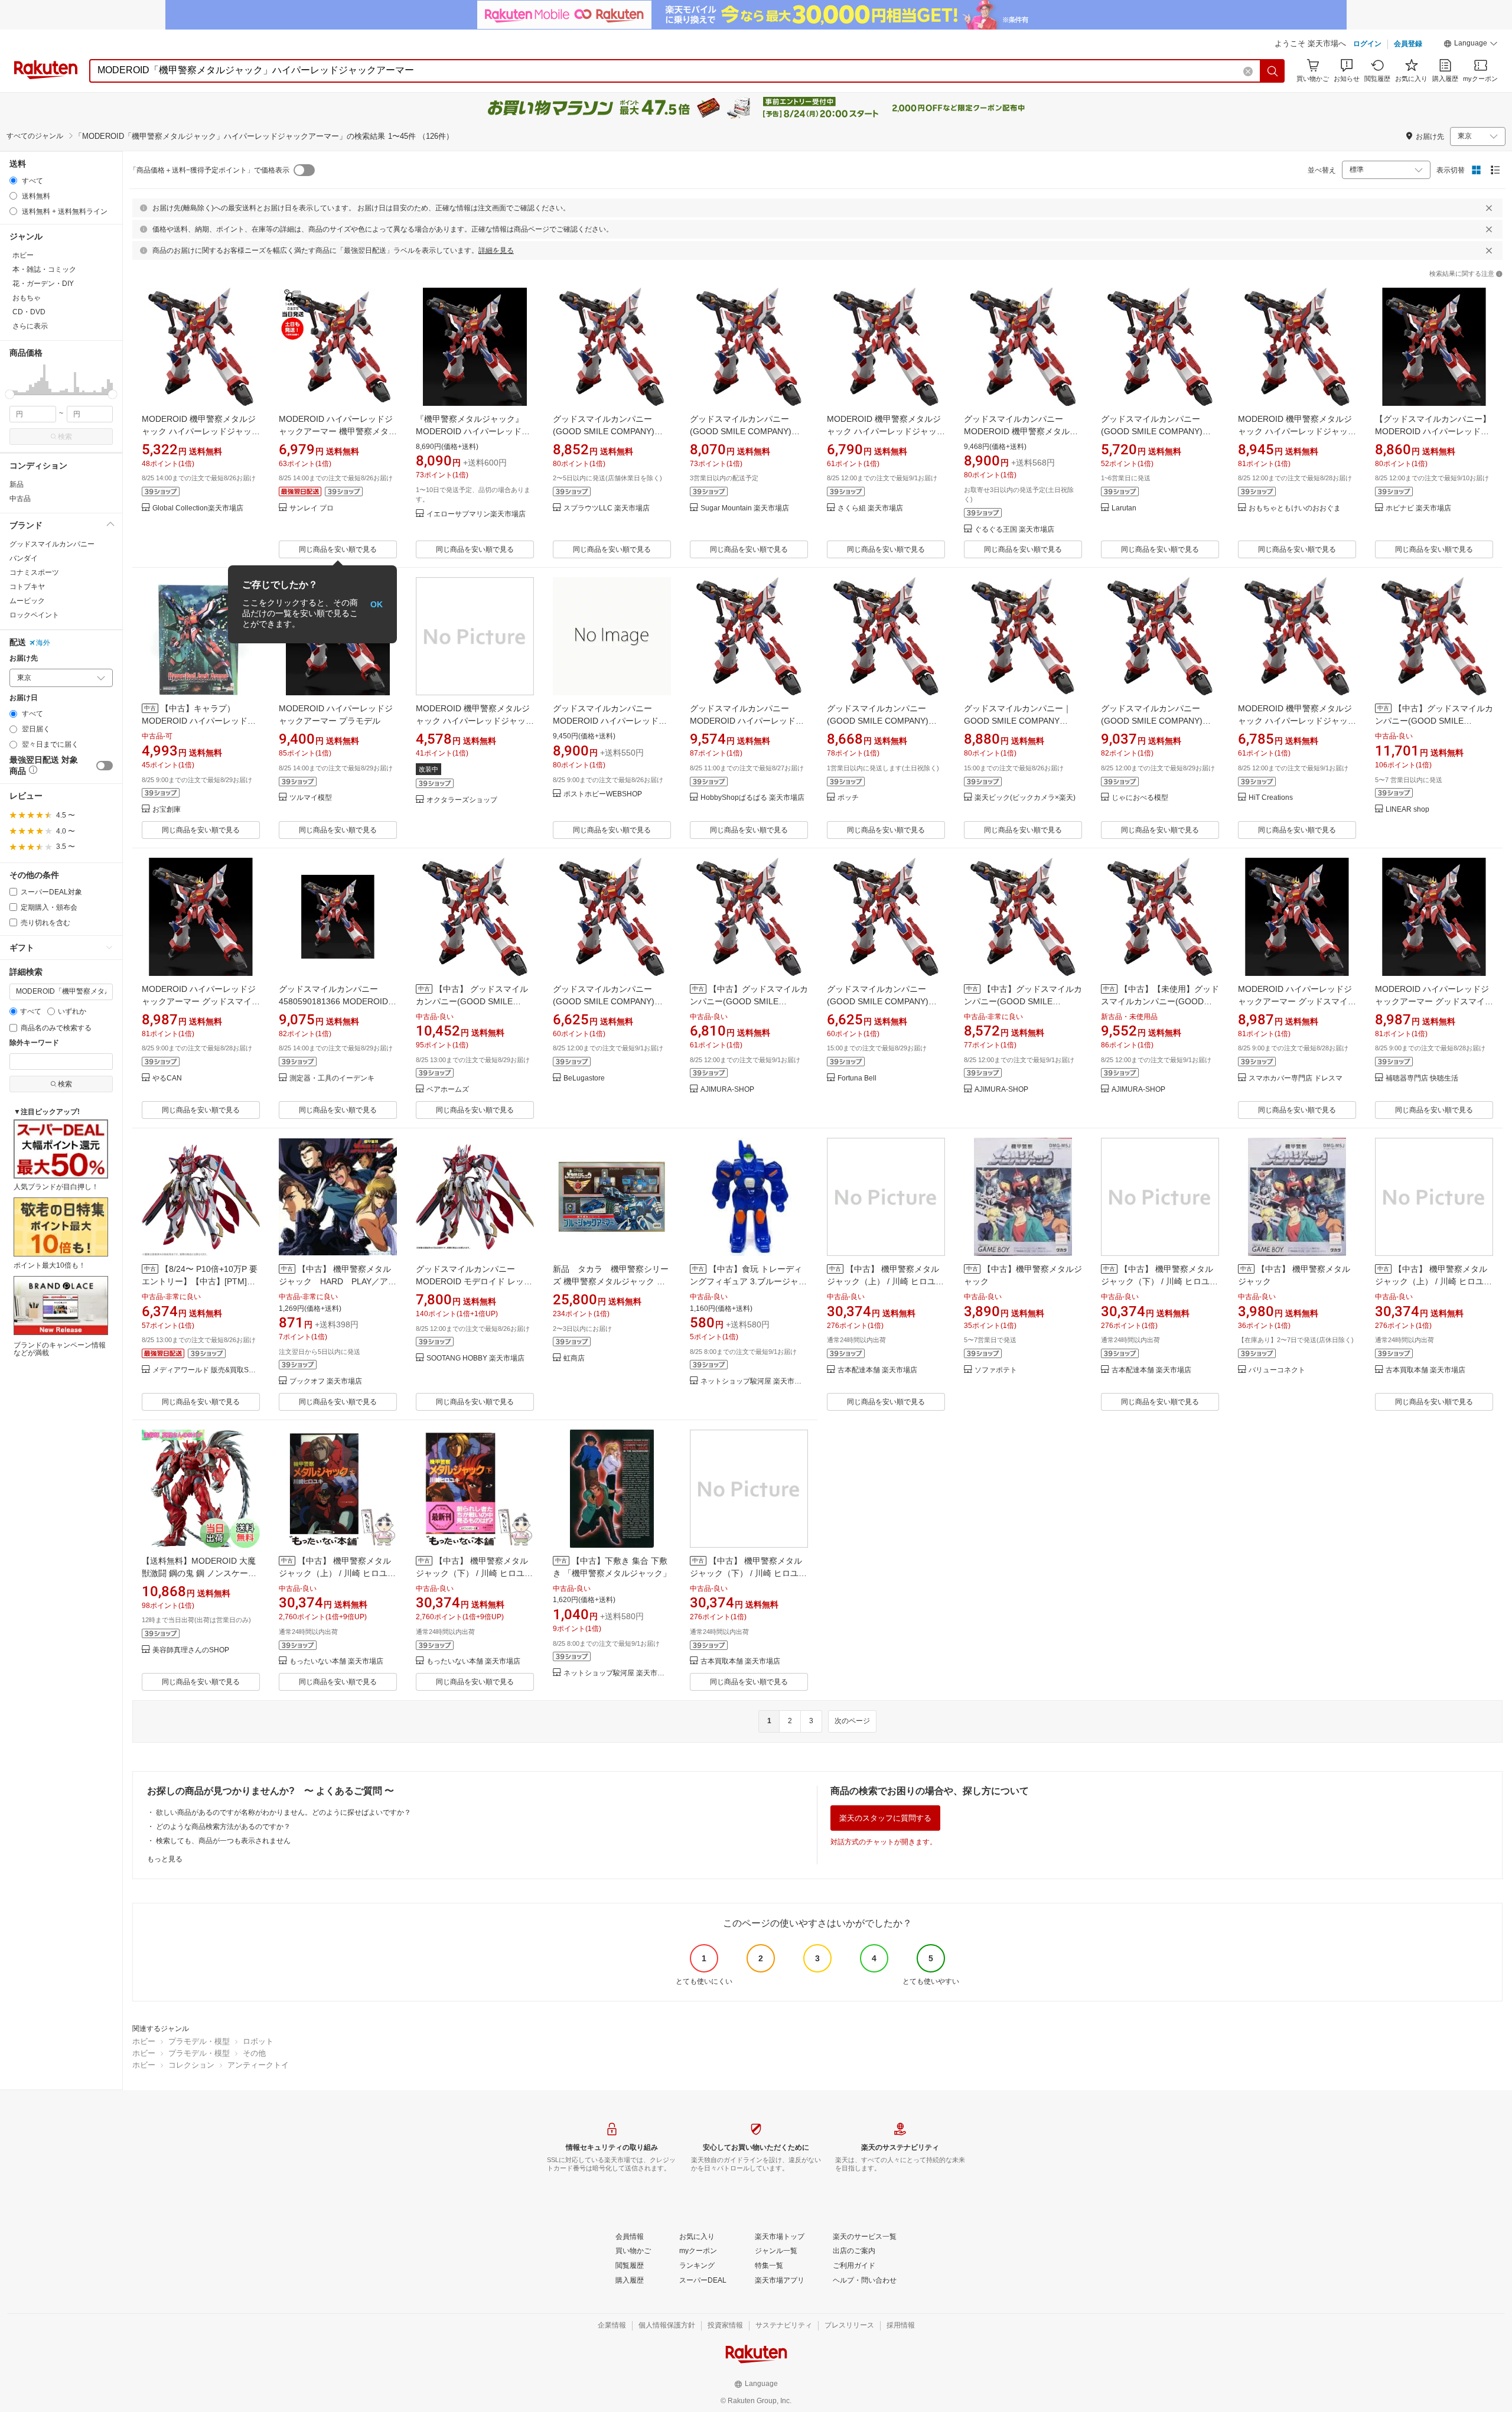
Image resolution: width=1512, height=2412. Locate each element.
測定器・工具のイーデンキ (332, 1078)
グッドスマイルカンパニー (52, 544)
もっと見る (165, 1859)
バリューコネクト (1277, 1370)
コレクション (191, 2065)
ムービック (27, 601)
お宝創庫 (167, 810)
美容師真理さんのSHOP (191, 1650)
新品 (17, 484)
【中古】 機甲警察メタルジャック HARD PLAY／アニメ (338, 1281)
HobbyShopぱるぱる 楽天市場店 (752, 798)
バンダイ (24, 558)
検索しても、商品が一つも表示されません (223, 1841)
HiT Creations (1271, 798)
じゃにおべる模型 (1140, 798)
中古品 (20, 499)
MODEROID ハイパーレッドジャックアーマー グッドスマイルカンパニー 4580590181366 (201, 1001)
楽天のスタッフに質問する (885, 1818)
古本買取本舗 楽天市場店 (1425, 1370)
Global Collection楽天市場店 (198, 508)
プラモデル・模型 (199, 2041)
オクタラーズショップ (462, 800)
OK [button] (377, 604)
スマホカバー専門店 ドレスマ (1296, 1078)
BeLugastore (584, 1078)
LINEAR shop (1407, 810)
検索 (65, 437)
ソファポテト (996, 1370)
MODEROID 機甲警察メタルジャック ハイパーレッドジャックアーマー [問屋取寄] (1297, 431)
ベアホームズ (448, 1090)
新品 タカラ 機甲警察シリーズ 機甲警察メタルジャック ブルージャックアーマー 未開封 (611, 1281)
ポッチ (848, 798)
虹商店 (574, 1358)
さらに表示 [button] (30, 326)
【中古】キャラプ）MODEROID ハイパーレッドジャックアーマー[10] (199, 721)
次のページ (852, 1721)
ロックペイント (34, 615)
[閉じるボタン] (1489, 208)
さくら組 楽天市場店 (870, 508)
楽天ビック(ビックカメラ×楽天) (1025, 798)
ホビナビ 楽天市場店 (1418, 508)
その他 (254, 2053)
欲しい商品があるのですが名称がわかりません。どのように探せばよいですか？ (283, 1812)
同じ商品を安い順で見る (338, 549)
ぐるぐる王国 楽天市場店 (1014, 530)
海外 (43, 643)
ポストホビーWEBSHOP (603, 794)
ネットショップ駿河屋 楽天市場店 (754, 1381)
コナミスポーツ (34, 572)
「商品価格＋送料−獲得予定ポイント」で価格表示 (209, 170)
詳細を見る (496, 250)
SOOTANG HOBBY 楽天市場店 (475, 1358)
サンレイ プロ (312, 508)
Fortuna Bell (857, 1078)
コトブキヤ (27, 587)
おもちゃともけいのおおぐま (1295, 508)
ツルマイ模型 (311, 798)
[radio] (13, 180)
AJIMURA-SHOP (727, 1090)
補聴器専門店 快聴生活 (1422, 1078)
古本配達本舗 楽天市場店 (877, 1370)
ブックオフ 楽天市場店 (326, 1381)
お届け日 (24, 698)
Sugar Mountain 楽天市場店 (745, 508)
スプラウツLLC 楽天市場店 (607, 508)
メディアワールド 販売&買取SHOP (206, 1370)
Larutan (1124, 508)
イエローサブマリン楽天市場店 (476, 514)
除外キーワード (34, 1043)
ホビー (144, 2041)
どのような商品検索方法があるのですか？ (223, 1827)
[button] (1471, 45)
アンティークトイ (258, 2065)
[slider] (10, 394)
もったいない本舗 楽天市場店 (336, 1661)
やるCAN (167, 1078)
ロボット (258, 2041)
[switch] (105, 766)
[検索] (1273, 71)
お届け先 (24, 658)
